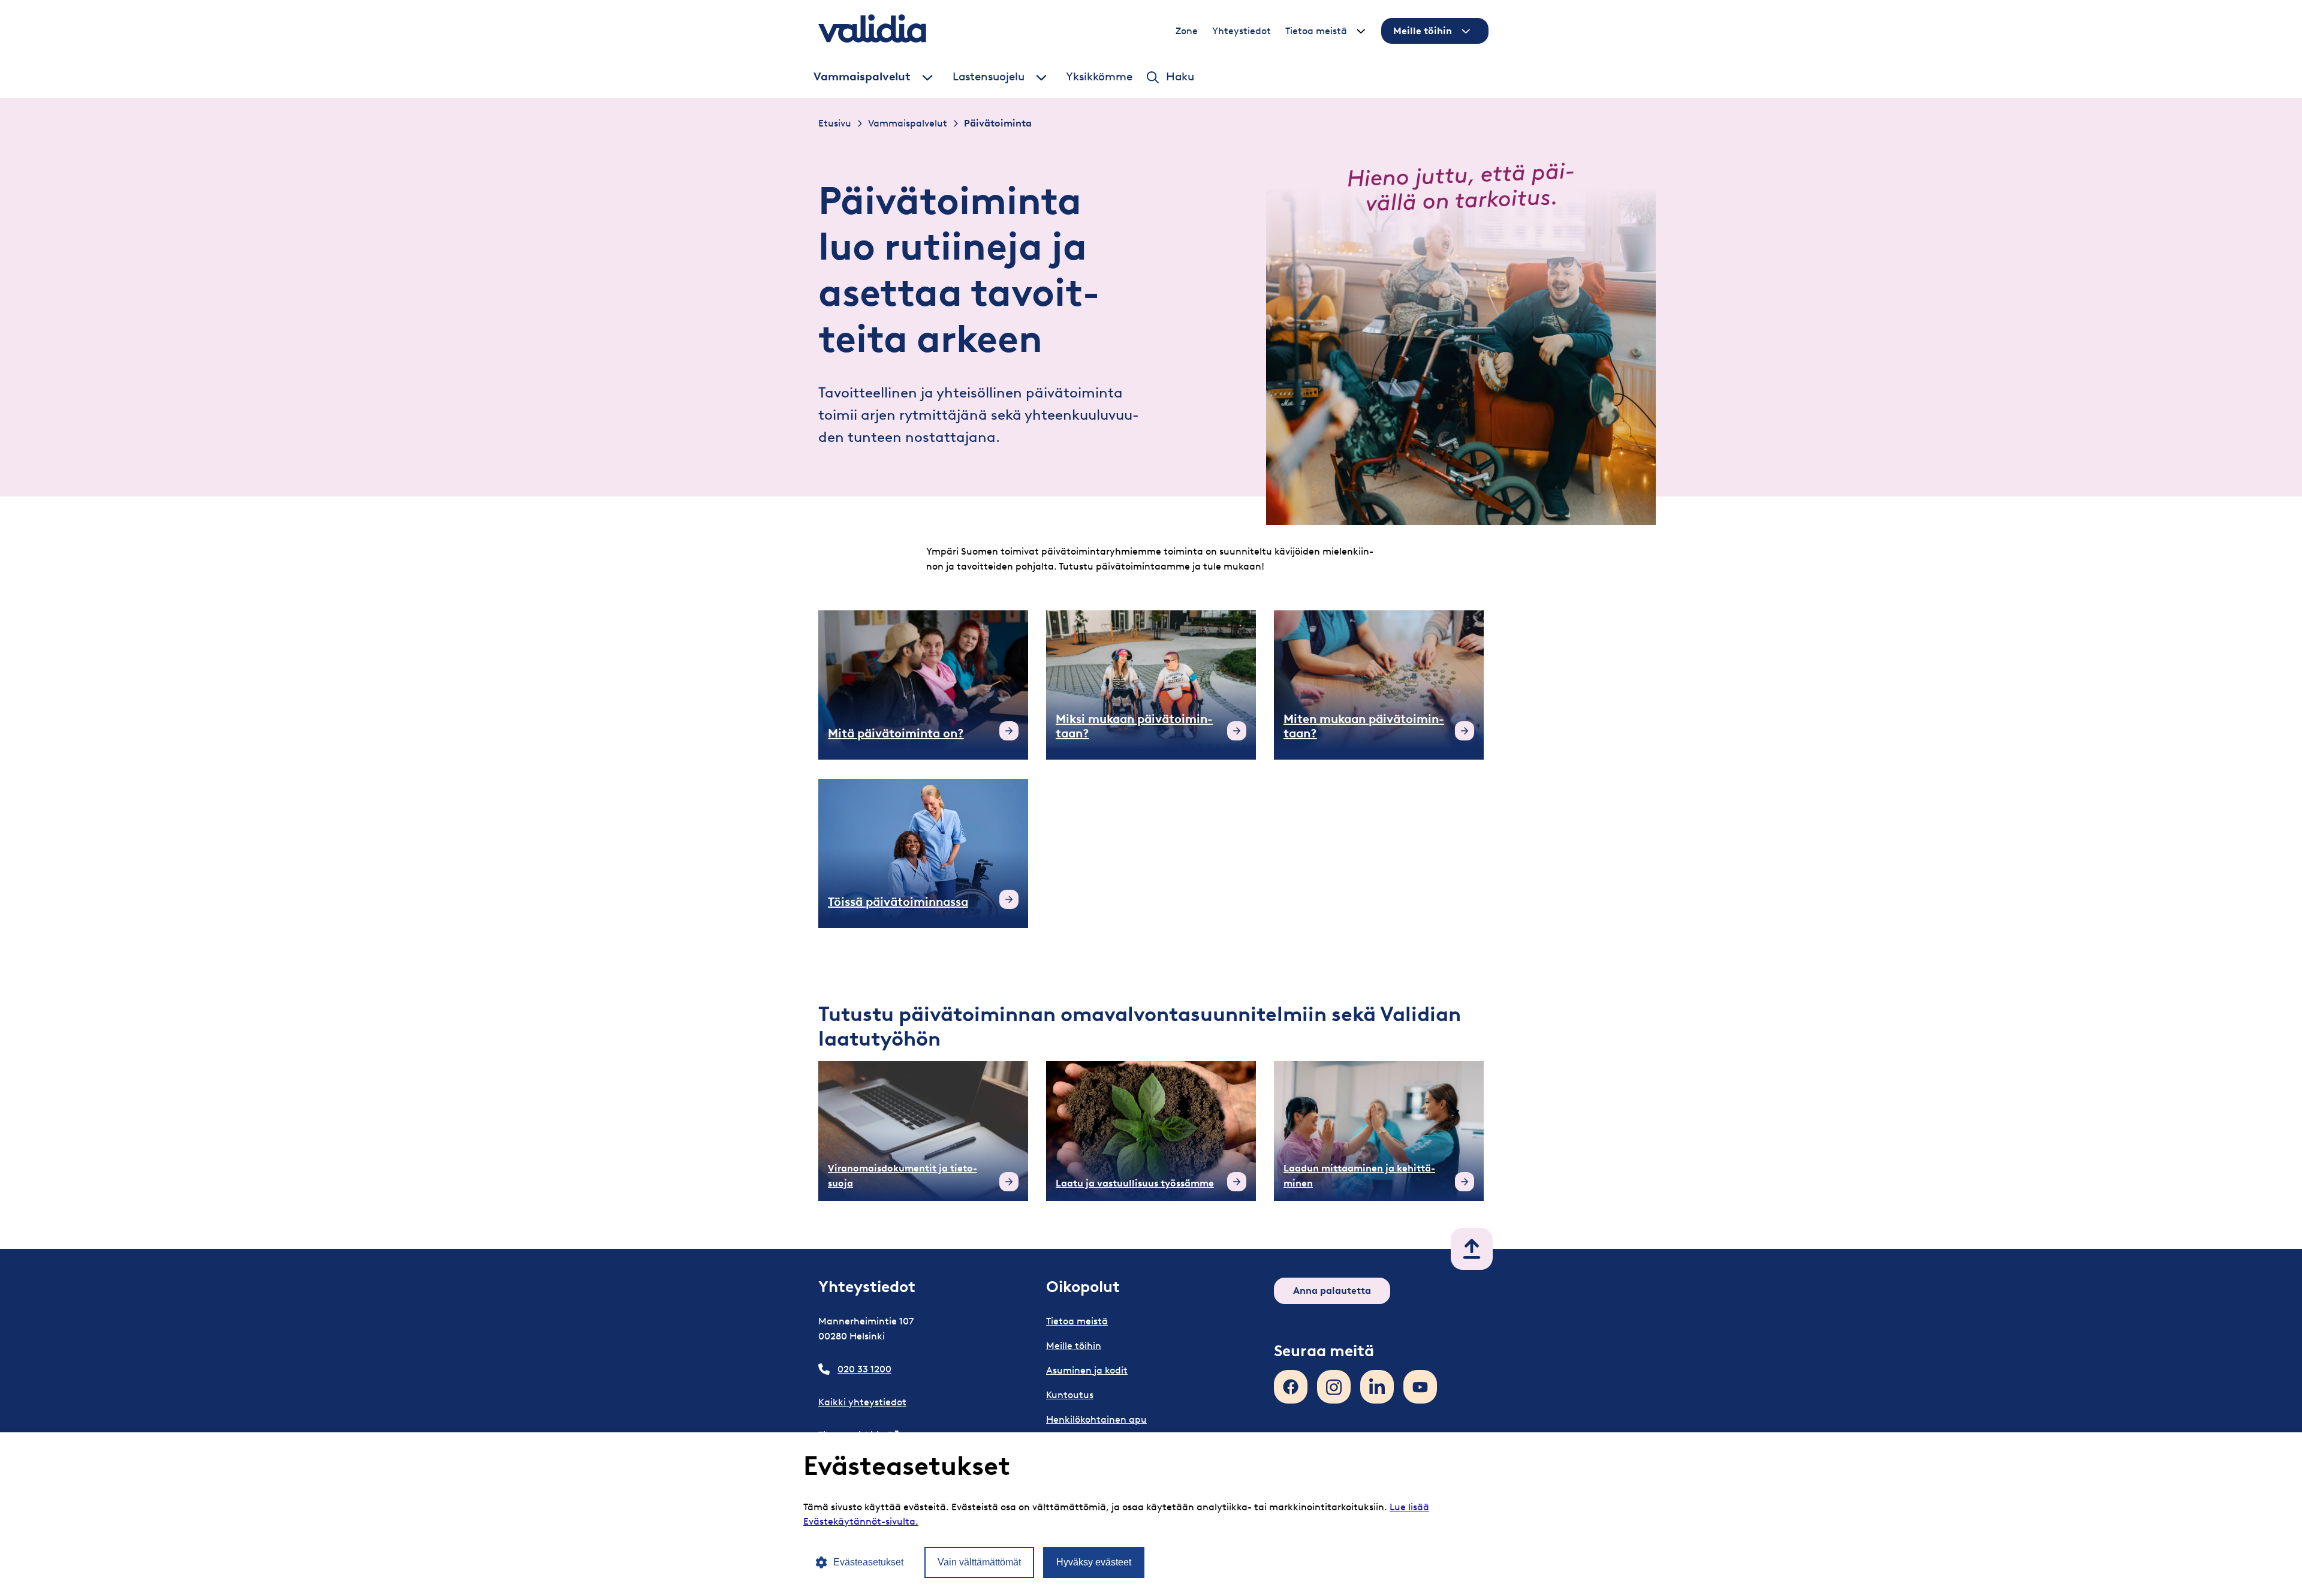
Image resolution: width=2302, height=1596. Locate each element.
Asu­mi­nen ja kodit (1087, 1370)
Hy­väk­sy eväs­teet (1094, 1562)
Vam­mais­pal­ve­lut (862, 77)
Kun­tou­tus (1070, 1395)
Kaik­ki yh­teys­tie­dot (862, 1402)
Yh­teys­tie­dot (1242, 31)
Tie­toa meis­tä (1316, 31)
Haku (1180, 77)
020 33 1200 (864, 1369)
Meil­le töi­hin (1423, 31)
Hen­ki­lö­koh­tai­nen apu (1096, 1419)
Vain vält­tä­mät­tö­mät (979, 1562)
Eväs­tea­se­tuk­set (868, 1562)
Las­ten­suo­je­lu (989, 77)
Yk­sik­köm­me (1099, 77)
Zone (1187, 31)
